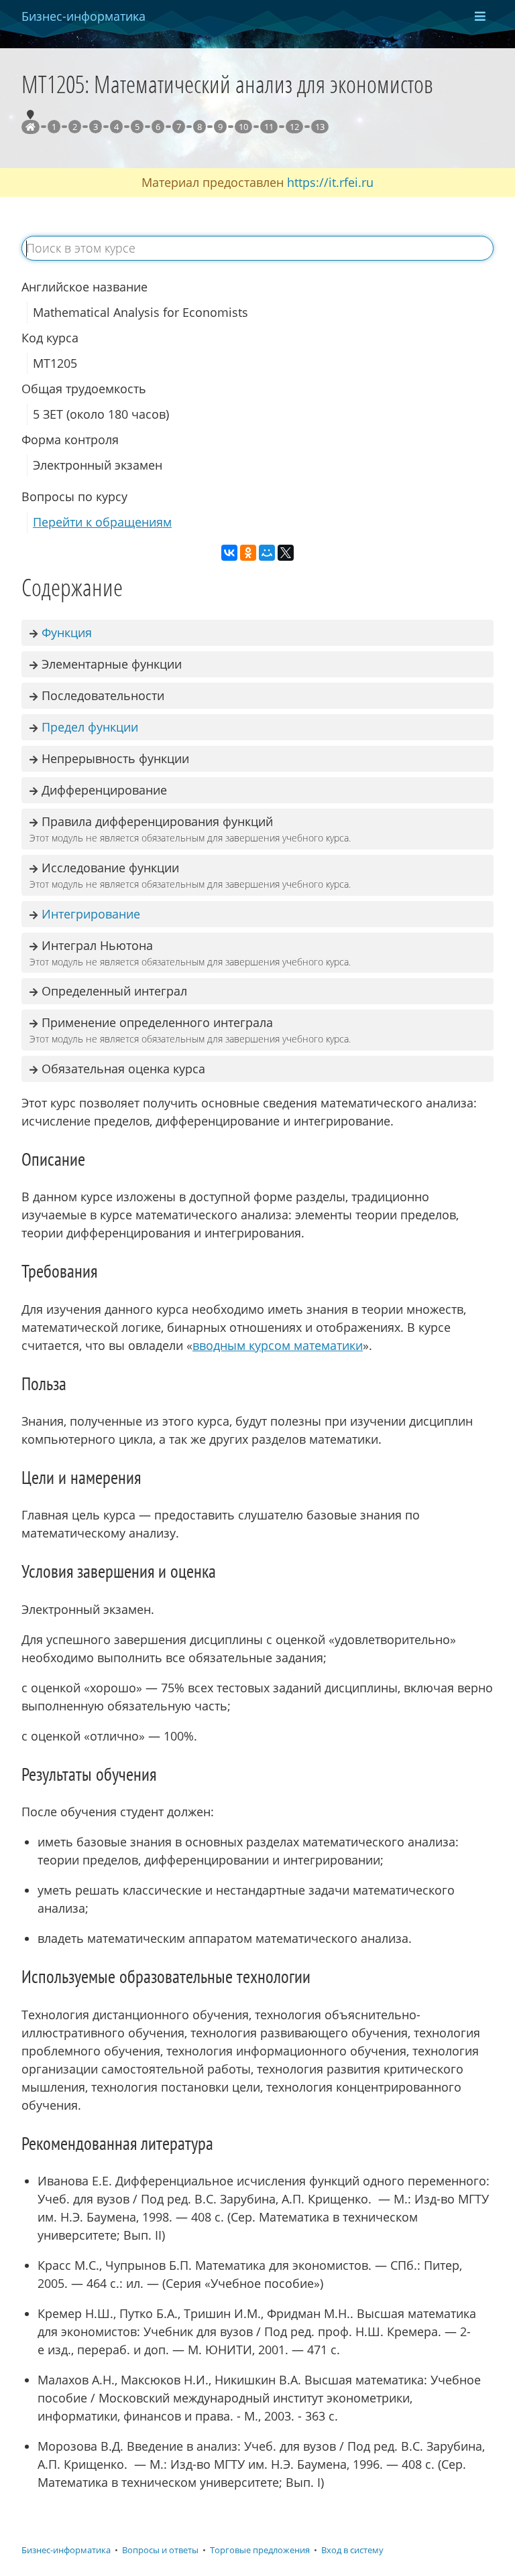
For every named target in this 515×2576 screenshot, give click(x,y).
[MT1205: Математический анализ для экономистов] (31, 127)
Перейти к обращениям (102, 522)
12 (294, 127)
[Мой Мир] (267, 553)
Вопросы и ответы (160, 2550)
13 (320, 127)
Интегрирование (91, 914)
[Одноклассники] (248, 553)
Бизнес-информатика (66, 2550)
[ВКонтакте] (229, 553)
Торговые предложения (260, 2550)
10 (243, 127)
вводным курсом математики (278, 1345)
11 (269, 127)
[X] (286, 553)
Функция (67, 632)
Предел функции (90, 727)
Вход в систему (352, 2550)
